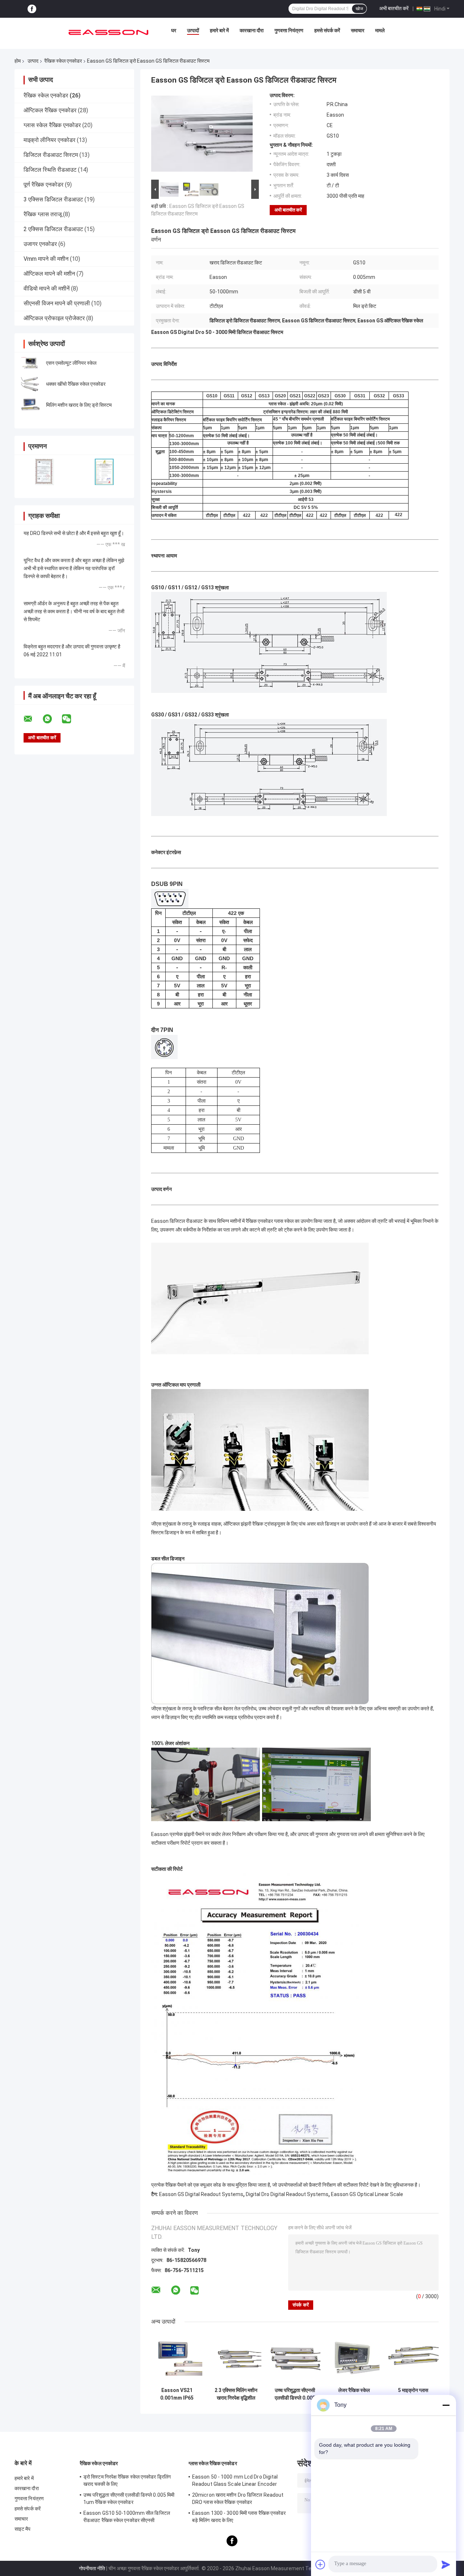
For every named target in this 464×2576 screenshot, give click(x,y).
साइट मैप (23, 2529)
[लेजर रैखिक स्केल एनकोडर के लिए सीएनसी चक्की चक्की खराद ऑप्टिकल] (354, 2358)
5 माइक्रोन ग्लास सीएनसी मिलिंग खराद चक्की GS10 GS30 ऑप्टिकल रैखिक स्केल (413, 2394)
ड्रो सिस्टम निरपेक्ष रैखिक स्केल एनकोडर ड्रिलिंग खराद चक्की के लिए (127, 2480)
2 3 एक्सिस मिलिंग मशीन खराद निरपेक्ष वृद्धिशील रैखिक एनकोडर (236, 2394)
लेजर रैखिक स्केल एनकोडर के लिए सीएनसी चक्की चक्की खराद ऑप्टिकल (354, 2394)
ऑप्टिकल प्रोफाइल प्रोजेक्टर (54, 318)
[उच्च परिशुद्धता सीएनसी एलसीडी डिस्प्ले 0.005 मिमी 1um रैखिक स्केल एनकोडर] (295, 2358)
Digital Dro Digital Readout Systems (287, 2194)
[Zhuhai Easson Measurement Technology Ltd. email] (33, 719)
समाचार (358, 30)
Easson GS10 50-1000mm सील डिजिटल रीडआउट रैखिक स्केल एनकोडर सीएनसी (127, 2517)
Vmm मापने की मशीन (46, 259)
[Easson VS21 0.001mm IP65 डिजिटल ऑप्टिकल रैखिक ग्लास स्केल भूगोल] (177, 2358)
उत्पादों (193, 30)
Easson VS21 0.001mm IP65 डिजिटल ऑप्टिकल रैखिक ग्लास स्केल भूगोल (177, 2394)
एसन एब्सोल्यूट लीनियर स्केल (71, 363)
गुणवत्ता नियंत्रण (289, 30)
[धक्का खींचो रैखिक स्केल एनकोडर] (31, 384)
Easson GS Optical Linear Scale (367, 2194)
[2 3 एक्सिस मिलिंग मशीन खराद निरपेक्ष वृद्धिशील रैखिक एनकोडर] (236, 2358)
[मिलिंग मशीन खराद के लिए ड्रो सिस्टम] (31, 405)
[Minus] (446, 2405)
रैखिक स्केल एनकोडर (63, 61)
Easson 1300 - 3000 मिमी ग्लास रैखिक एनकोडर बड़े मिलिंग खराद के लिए (239, 2517)
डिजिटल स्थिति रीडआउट (50, 170)
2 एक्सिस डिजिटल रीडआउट (53, 229)
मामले (380, 30)
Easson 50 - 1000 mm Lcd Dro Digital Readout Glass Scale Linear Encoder (235, 2480)
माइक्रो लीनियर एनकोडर (49, 140)
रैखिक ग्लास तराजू (43, 214)
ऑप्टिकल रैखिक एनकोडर (50, 110)
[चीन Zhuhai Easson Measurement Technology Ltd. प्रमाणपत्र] (44, 472)
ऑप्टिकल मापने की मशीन (49, 274)
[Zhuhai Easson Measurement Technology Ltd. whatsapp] (52, 719)
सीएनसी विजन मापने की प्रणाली (57, 303)
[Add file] (320, 2564)
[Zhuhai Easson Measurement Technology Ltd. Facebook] (32, 9)
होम (18, 61)
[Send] (446, 2564)
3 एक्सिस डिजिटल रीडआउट (53, 199)
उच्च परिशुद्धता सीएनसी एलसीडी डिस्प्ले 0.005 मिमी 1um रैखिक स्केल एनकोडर (295, 2394)
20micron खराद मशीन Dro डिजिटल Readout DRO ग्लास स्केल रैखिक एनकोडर (238, 2498)
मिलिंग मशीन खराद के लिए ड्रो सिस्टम (79, 405)
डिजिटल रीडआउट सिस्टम (51, 155)
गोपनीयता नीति (92, 2568)
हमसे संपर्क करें (327, 30)
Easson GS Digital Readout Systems (201, 2194)
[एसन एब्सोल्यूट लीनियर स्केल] (31, 363)
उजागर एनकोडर (40, 244)
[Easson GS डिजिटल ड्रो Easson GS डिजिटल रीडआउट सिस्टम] (202, 135)
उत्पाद (33, 61)
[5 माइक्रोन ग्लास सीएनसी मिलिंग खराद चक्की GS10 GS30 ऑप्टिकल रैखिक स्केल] (413, 2358)
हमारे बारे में (219, 30)
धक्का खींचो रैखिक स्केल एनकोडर (76, 384)
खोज (359, 9)
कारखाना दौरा (252, 30)
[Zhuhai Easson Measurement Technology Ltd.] (108, 32)
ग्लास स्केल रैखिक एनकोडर (52, 125)
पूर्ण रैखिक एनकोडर (43, 185)
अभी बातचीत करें (394, 8)
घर (174, 30)
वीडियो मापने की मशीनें (47, 288)
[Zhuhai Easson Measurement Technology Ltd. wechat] (71, 719)
